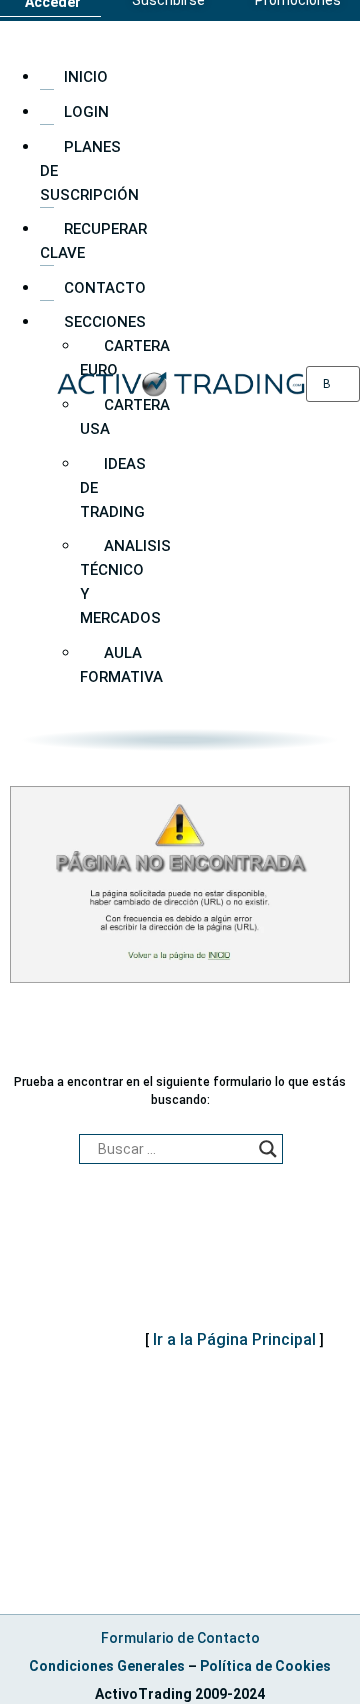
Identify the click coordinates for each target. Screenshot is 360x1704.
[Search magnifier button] (268, 1149)
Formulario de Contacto (180, 1638)
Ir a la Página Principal (234, 1339)
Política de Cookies (265, 1666)
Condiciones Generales (107, 1666)
